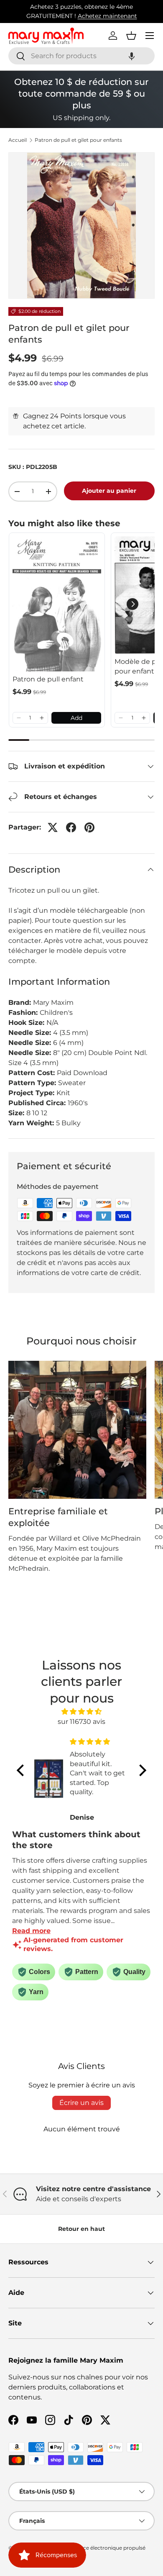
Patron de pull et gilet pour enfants (78, 140)
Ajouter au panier (109, 491)
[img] (81, 1712)
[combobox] (81, 56)
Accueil (18, 140)
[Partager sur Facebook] (71, 827)
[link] (57, 604)
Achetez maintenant (107, 16)
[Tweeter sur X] (53, 827)
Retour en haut (81, 2229)
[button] (132, 56)
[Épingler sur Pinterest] (89, 827)
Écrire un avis (81, 2103)
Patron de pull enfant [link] (48, 679)
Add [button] (76, 718)
